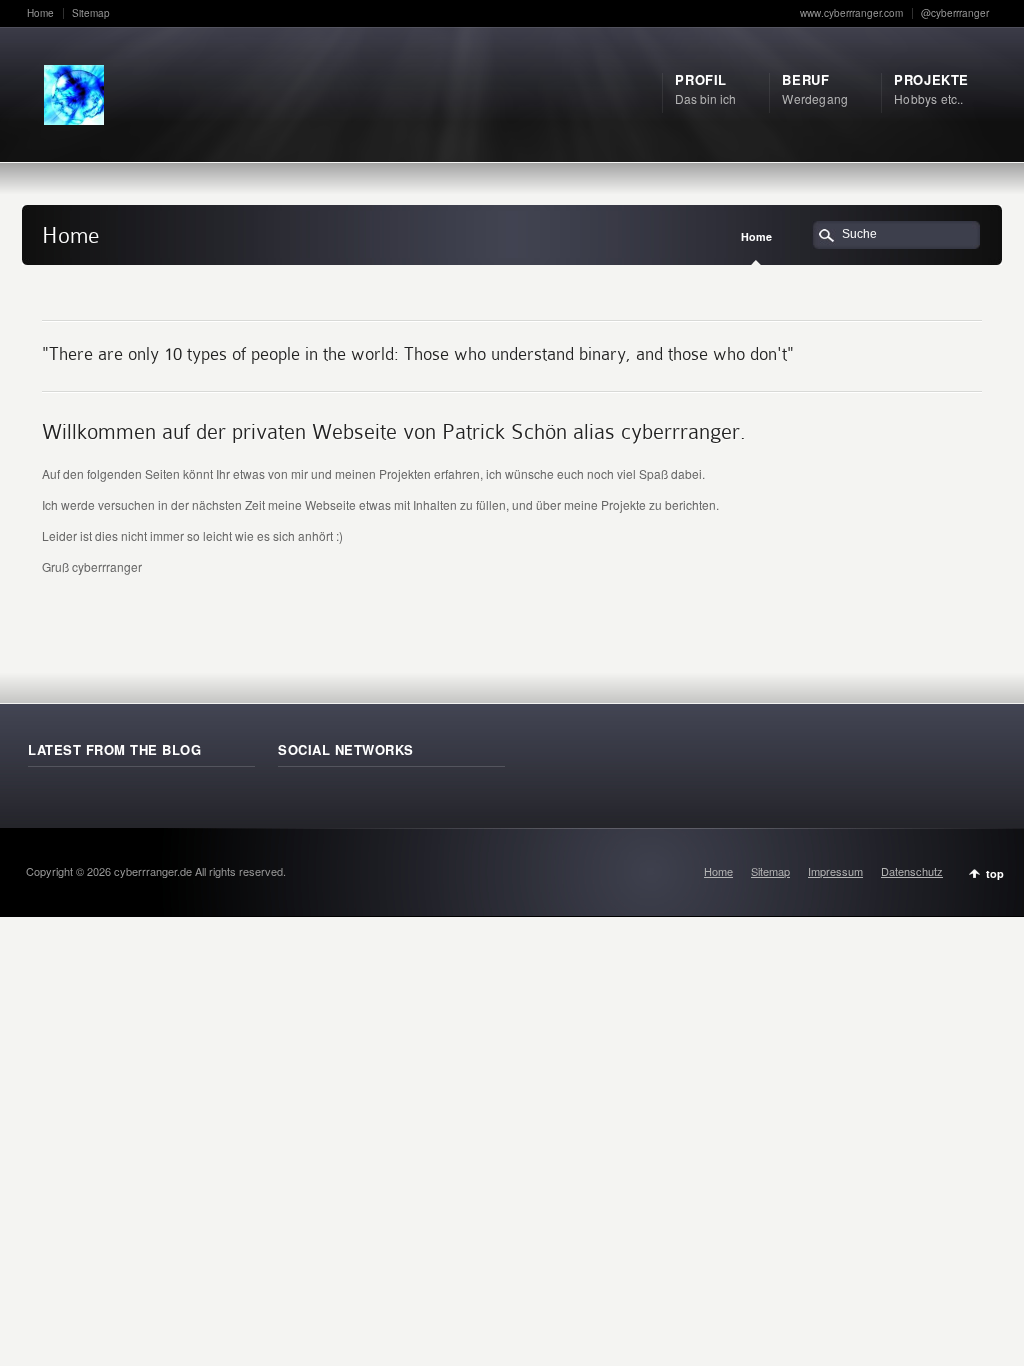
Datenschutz (912, 871)
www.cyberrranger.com (851, 13)
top (995, 873)
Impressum (835, 871)
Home (40, 13)
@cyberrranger (955, 13)
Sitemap (91, 13)
